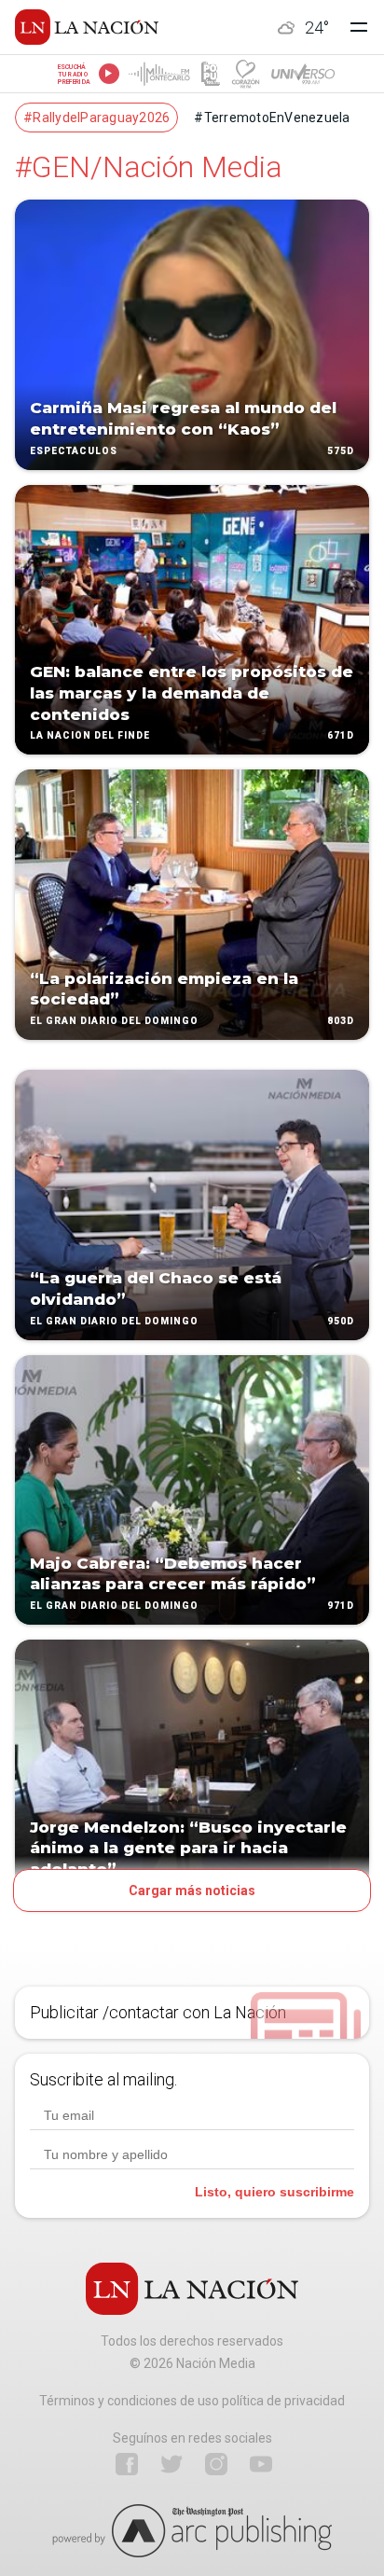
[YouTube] (261, 2464)
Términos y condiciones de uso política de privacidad (192, 2401)
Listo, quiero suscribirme (274, 2192)
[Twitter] (171, 2464)
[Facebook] (127, 2464)
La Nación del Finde (90, 736)
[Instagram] (216, 2464)
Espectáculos (74, 451)
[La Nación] (87, 27)
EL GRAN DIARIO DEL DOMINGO (114, 1021)
